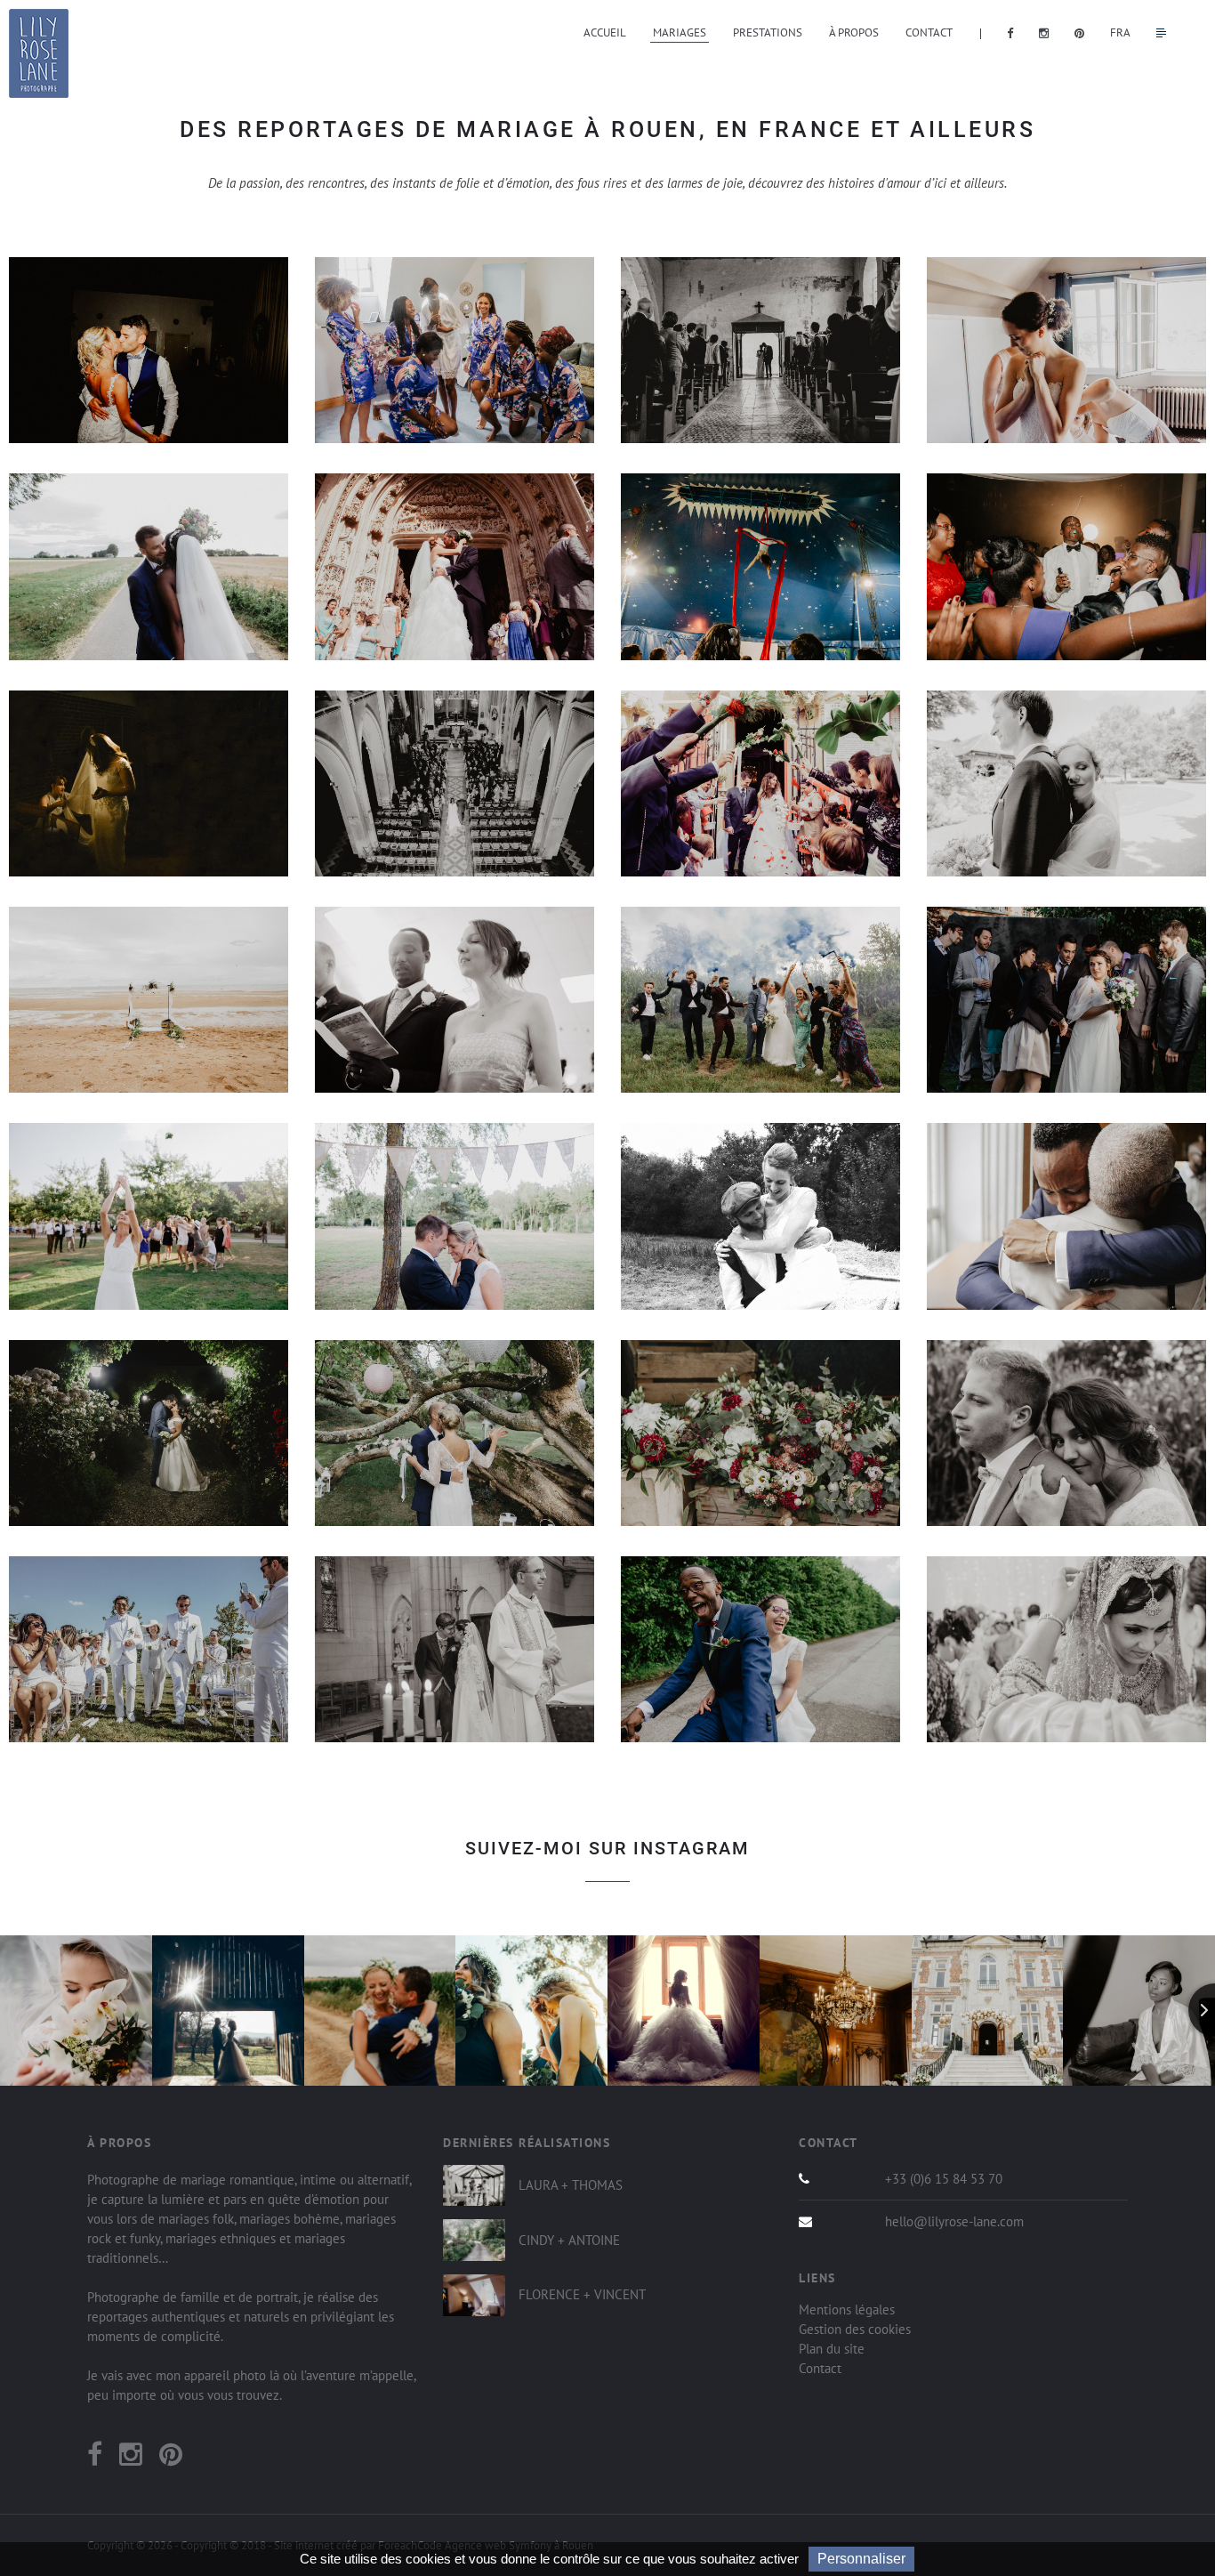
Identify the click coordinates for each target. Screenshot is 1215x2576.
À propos (854, 32)
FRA (1120, 32)
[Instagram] (131, 2459)
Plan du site (832, 2349)
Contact (929, 32)
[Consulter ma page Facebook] (1014, 33)
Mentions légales (847, 2310)
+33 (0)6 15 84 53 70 (944, 2179)
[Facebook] (95, 2459)
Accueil (605, 32)
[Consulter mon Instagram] (1048, 33)
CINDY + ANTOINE (569, 2240)
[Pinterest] (171, 2459)
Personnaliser (861, 2559)
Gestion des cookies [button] (855, 2329)
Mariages (680, 32)
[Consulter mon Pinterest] (1084, 33)
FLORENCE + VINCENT (582, 2294)
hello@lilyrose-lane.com (954, 2221)
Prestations (768, 32)
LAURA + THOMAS (571, 2185)
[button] (455, 1000)
